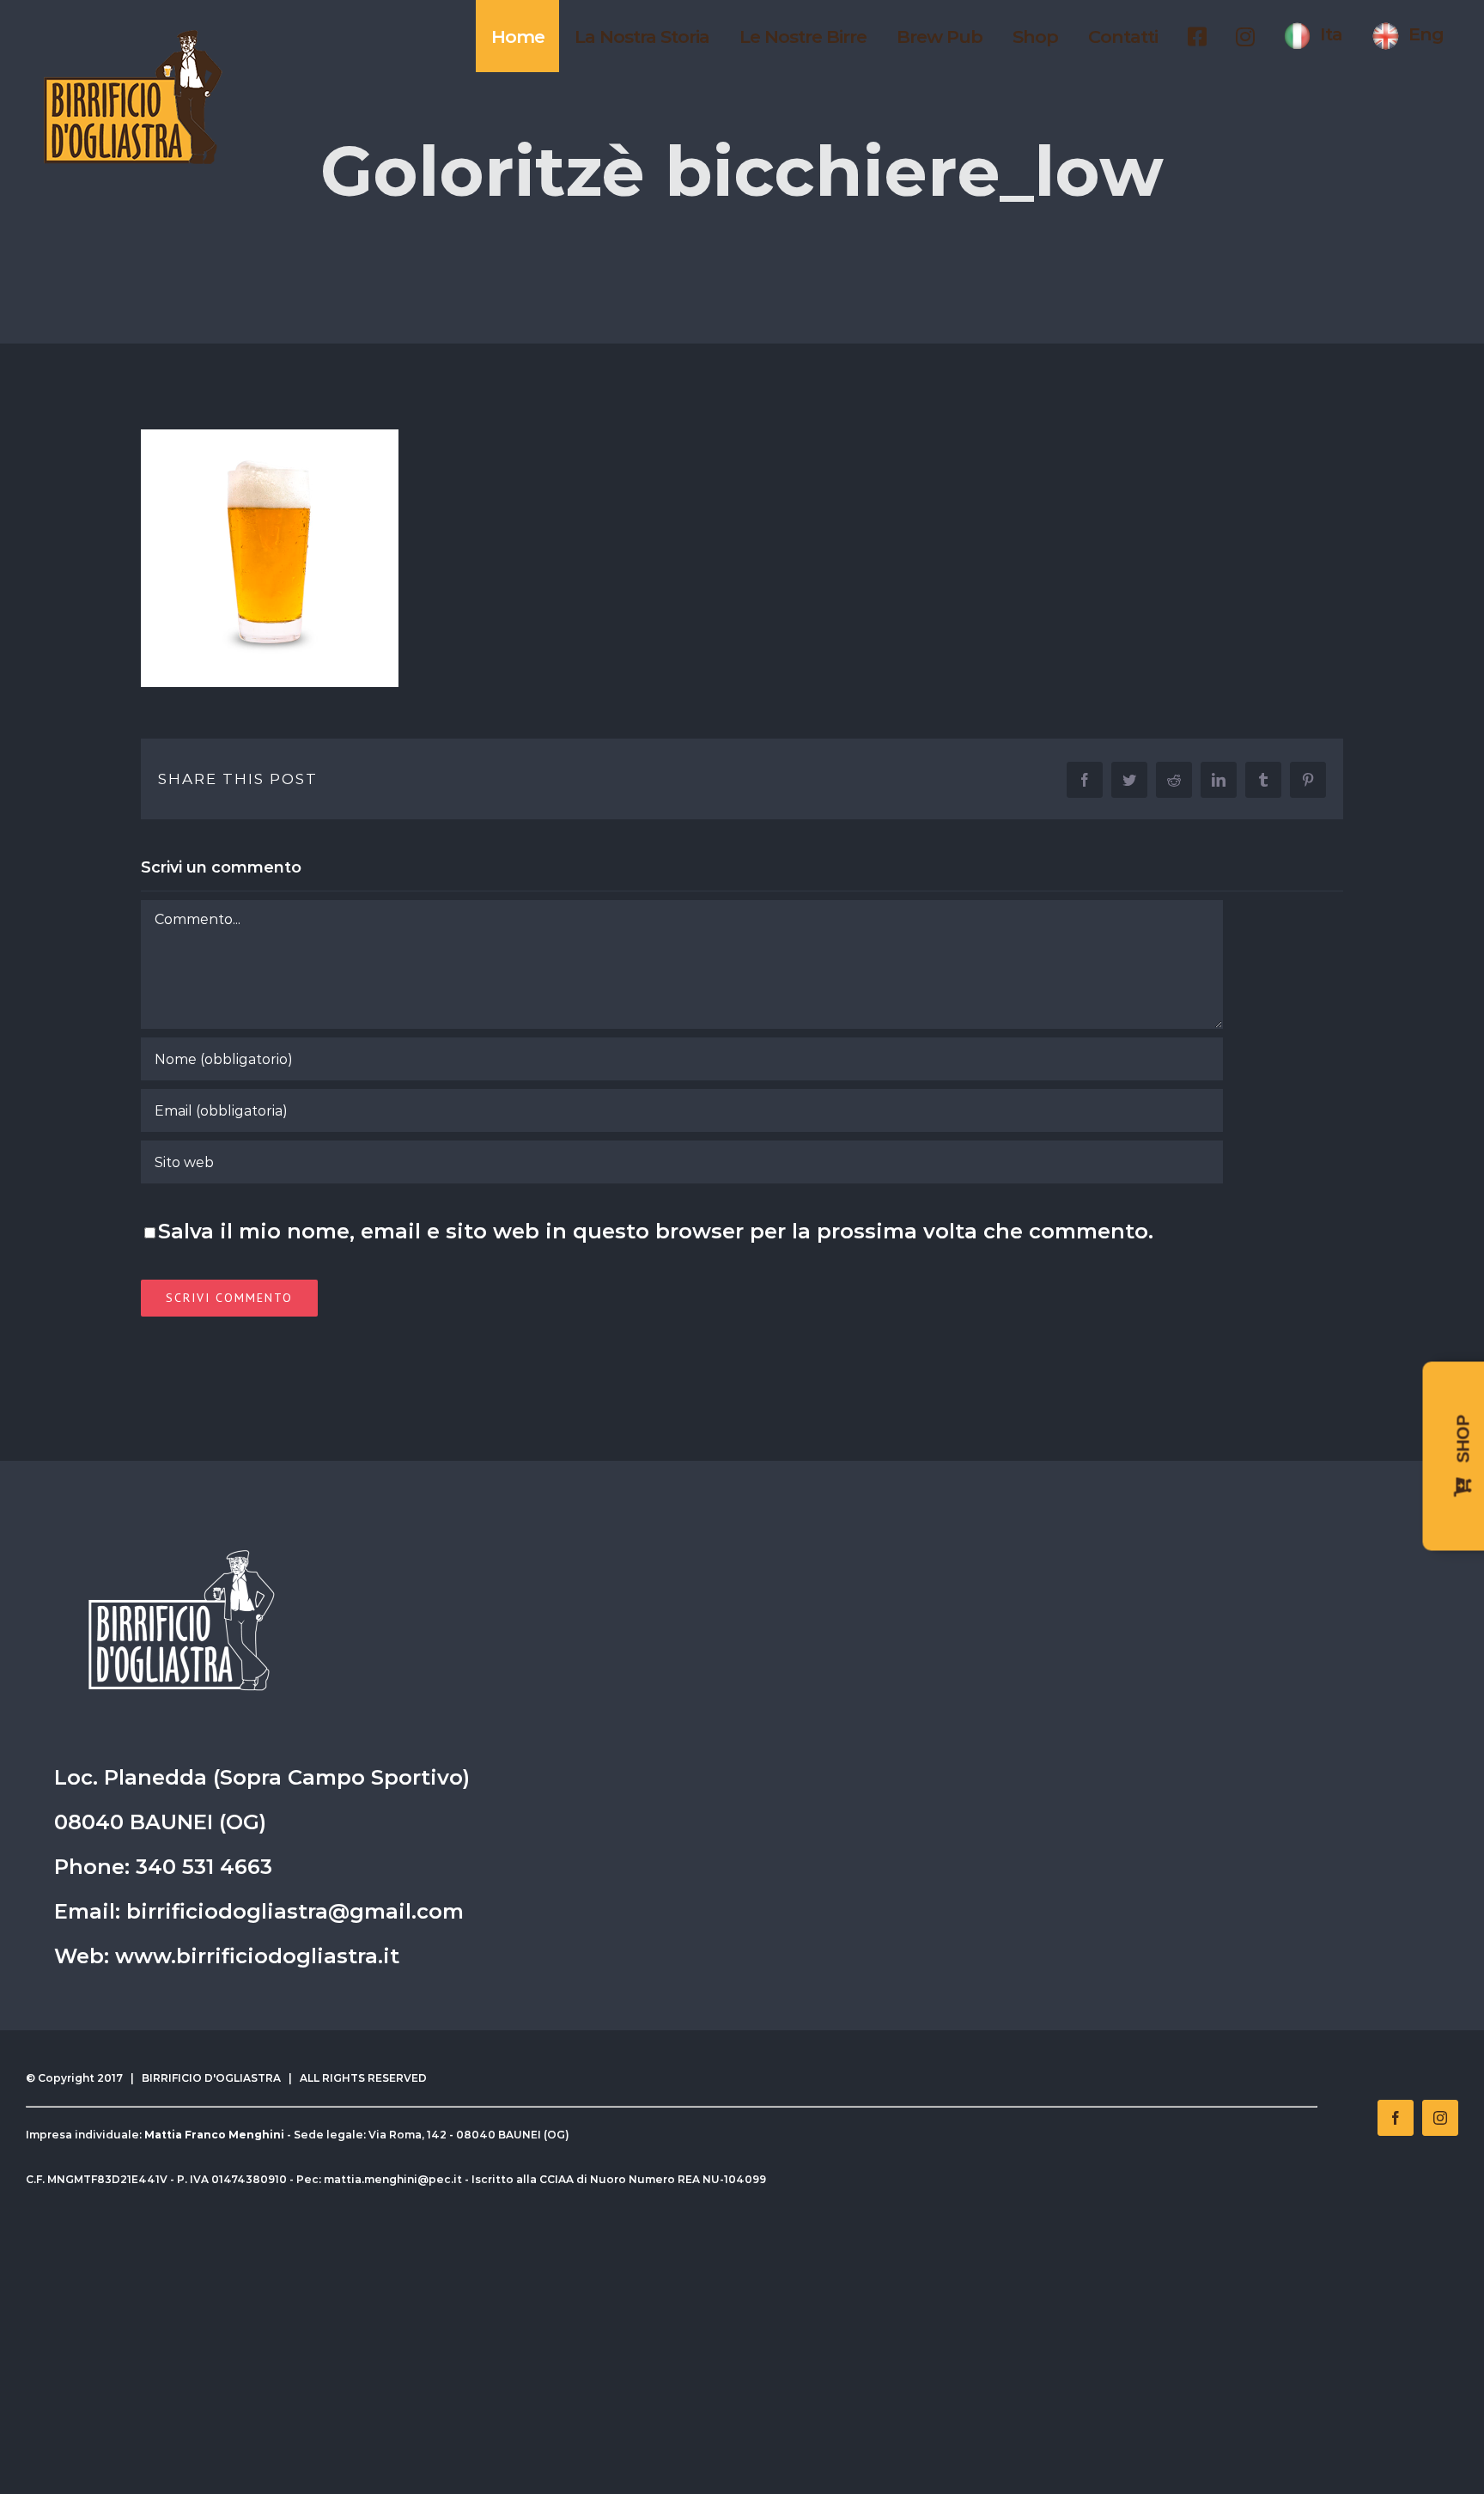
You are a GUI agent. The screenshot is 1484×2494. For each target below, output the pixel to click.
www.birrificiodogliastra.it (257, 1956)
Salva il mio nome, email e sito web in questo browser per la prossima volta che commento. (656, 1231)
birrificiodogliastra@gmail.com (295, 1911)
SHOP (1463, 1442)
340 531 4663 (204, 1867)
